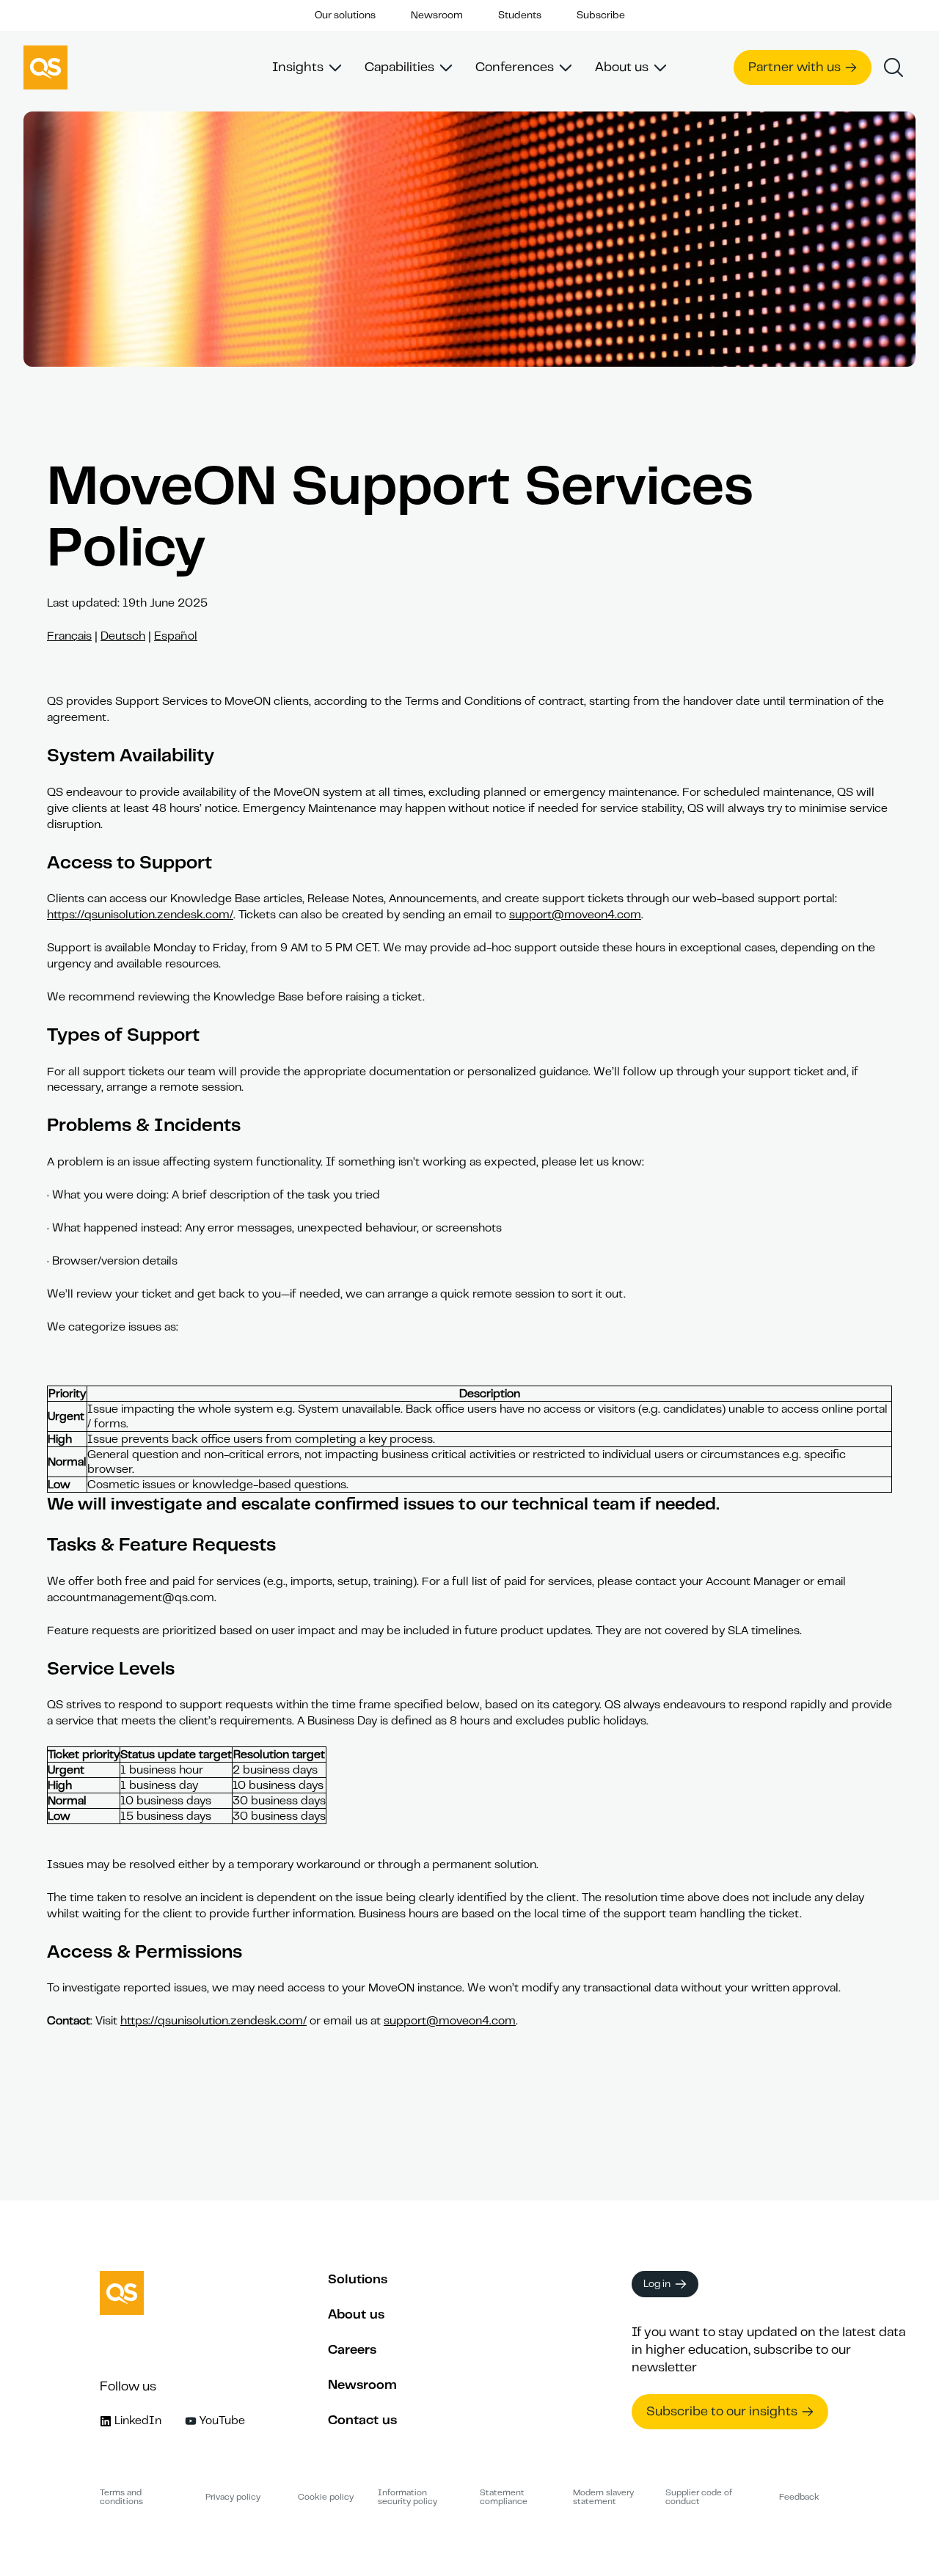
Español (176, 636)
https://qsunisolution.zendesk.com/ (140, 915)
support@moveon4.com (575, 915)
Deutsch (123, 636)
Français (69, 636)
